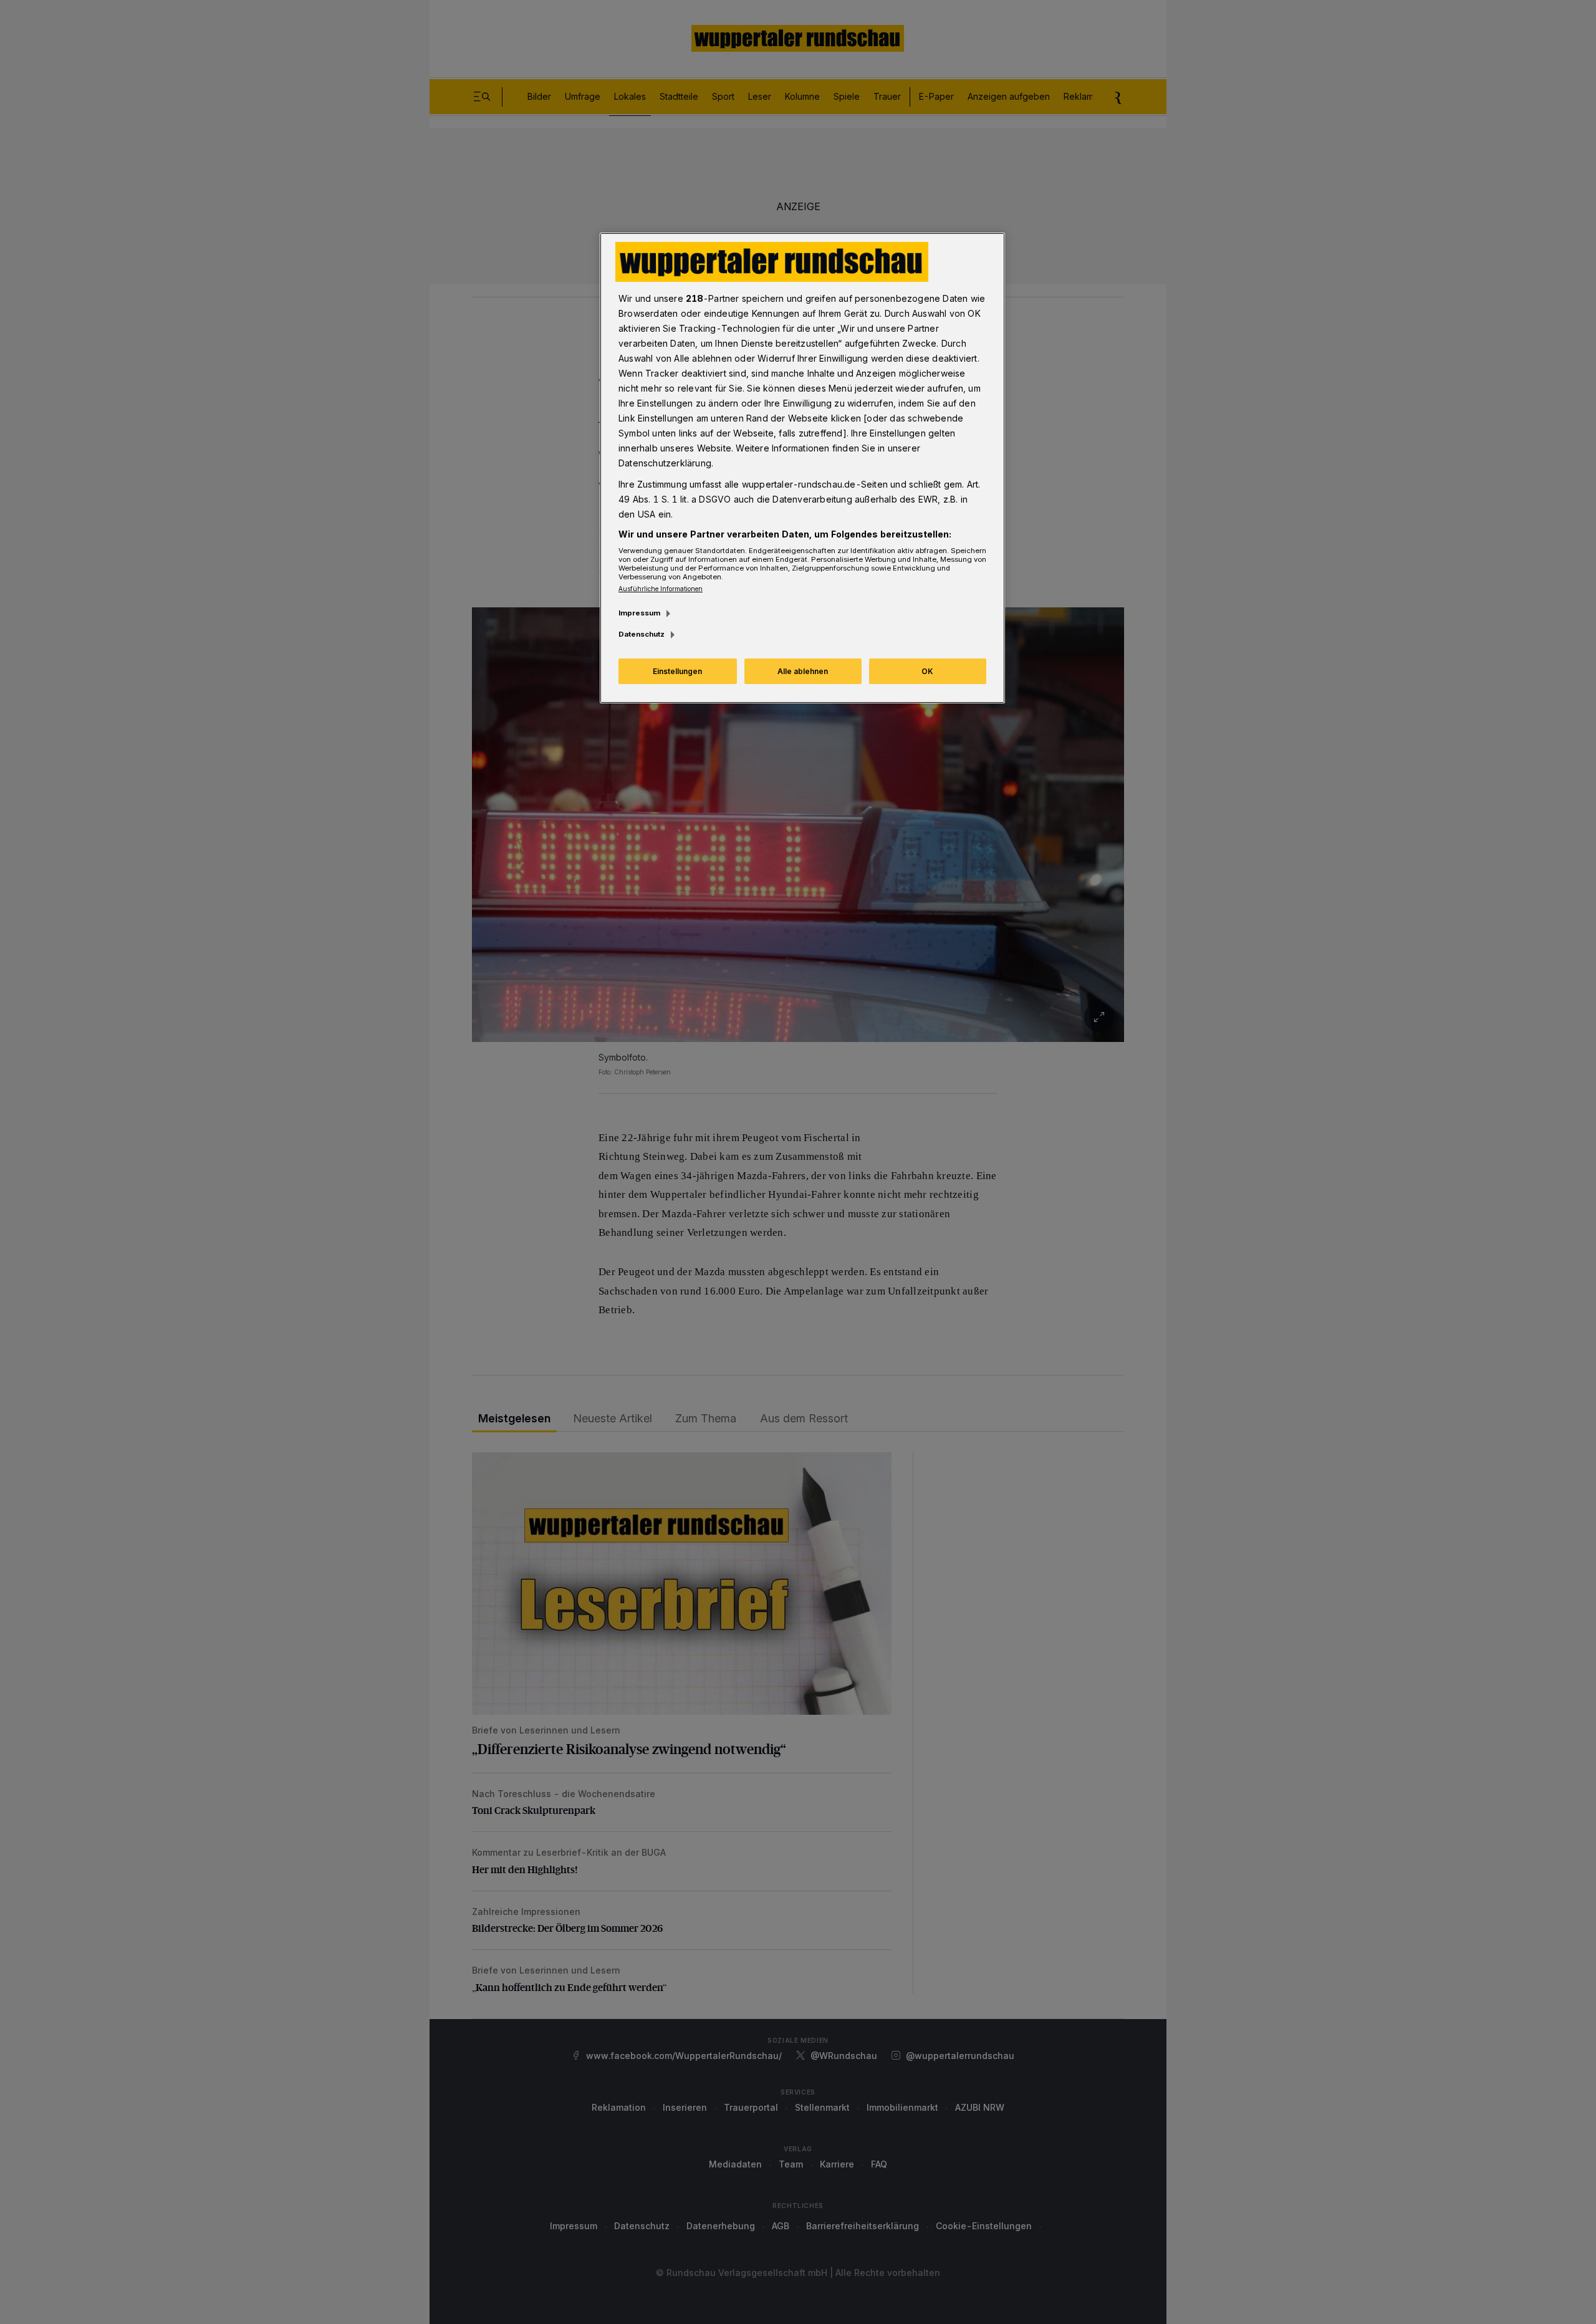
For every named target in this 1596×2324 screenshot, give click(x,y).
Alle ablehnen (803, 671)
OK (927, 671)
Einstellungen (677, 671)
